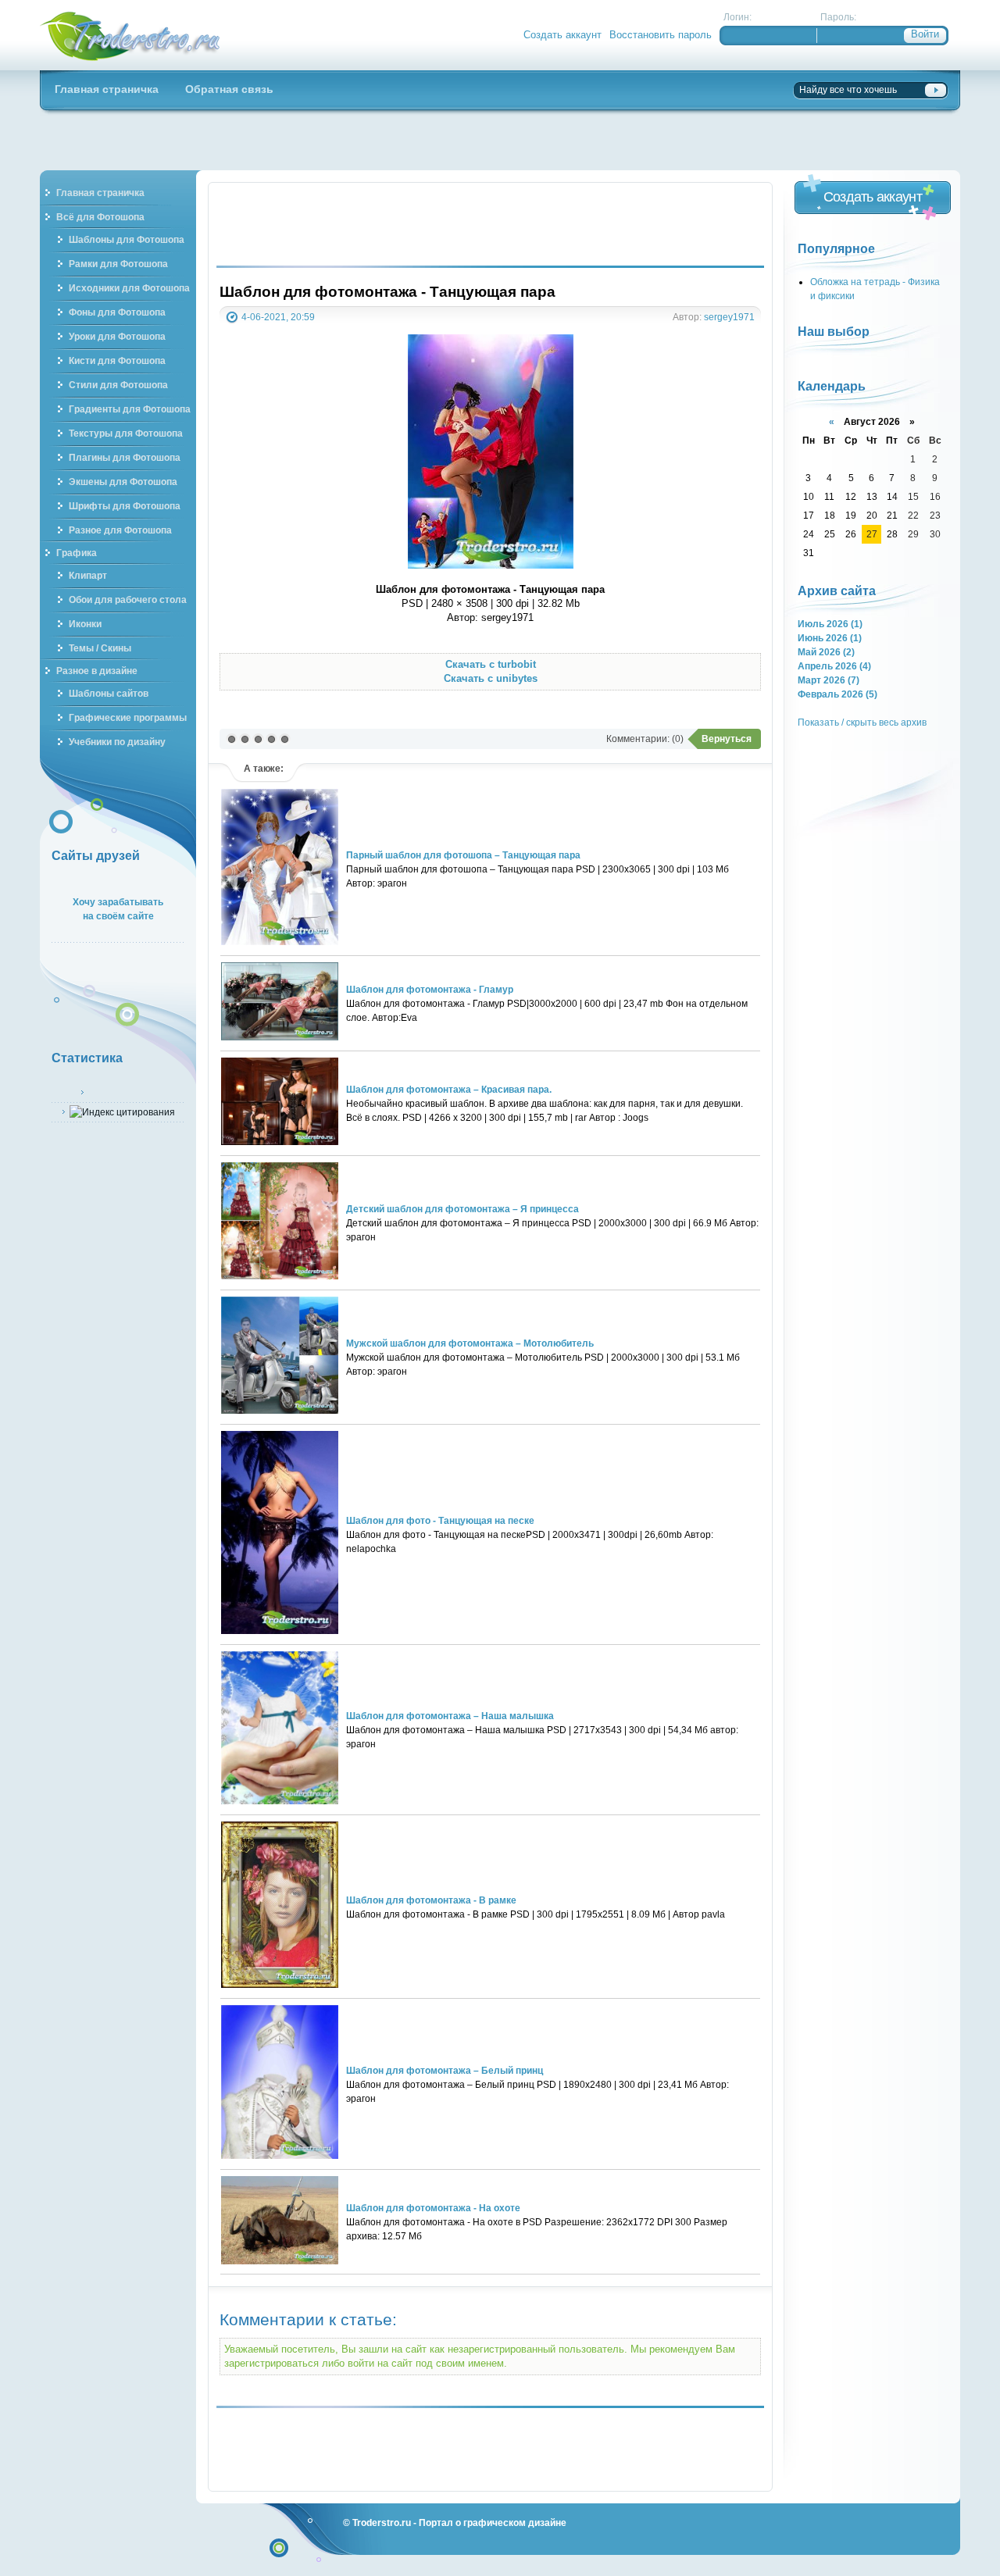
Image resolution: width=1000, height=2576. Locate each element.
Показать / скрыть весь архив (862, 722)
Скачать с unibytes (491, 678)
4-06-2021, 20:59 (278, 317)
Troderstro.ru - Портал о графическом (130, 35)
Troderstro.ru (382, 2522)
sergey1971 (729, 317)
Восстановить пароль (661, 35)
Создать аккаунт (562, 35)
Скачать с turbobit (491, 664)
